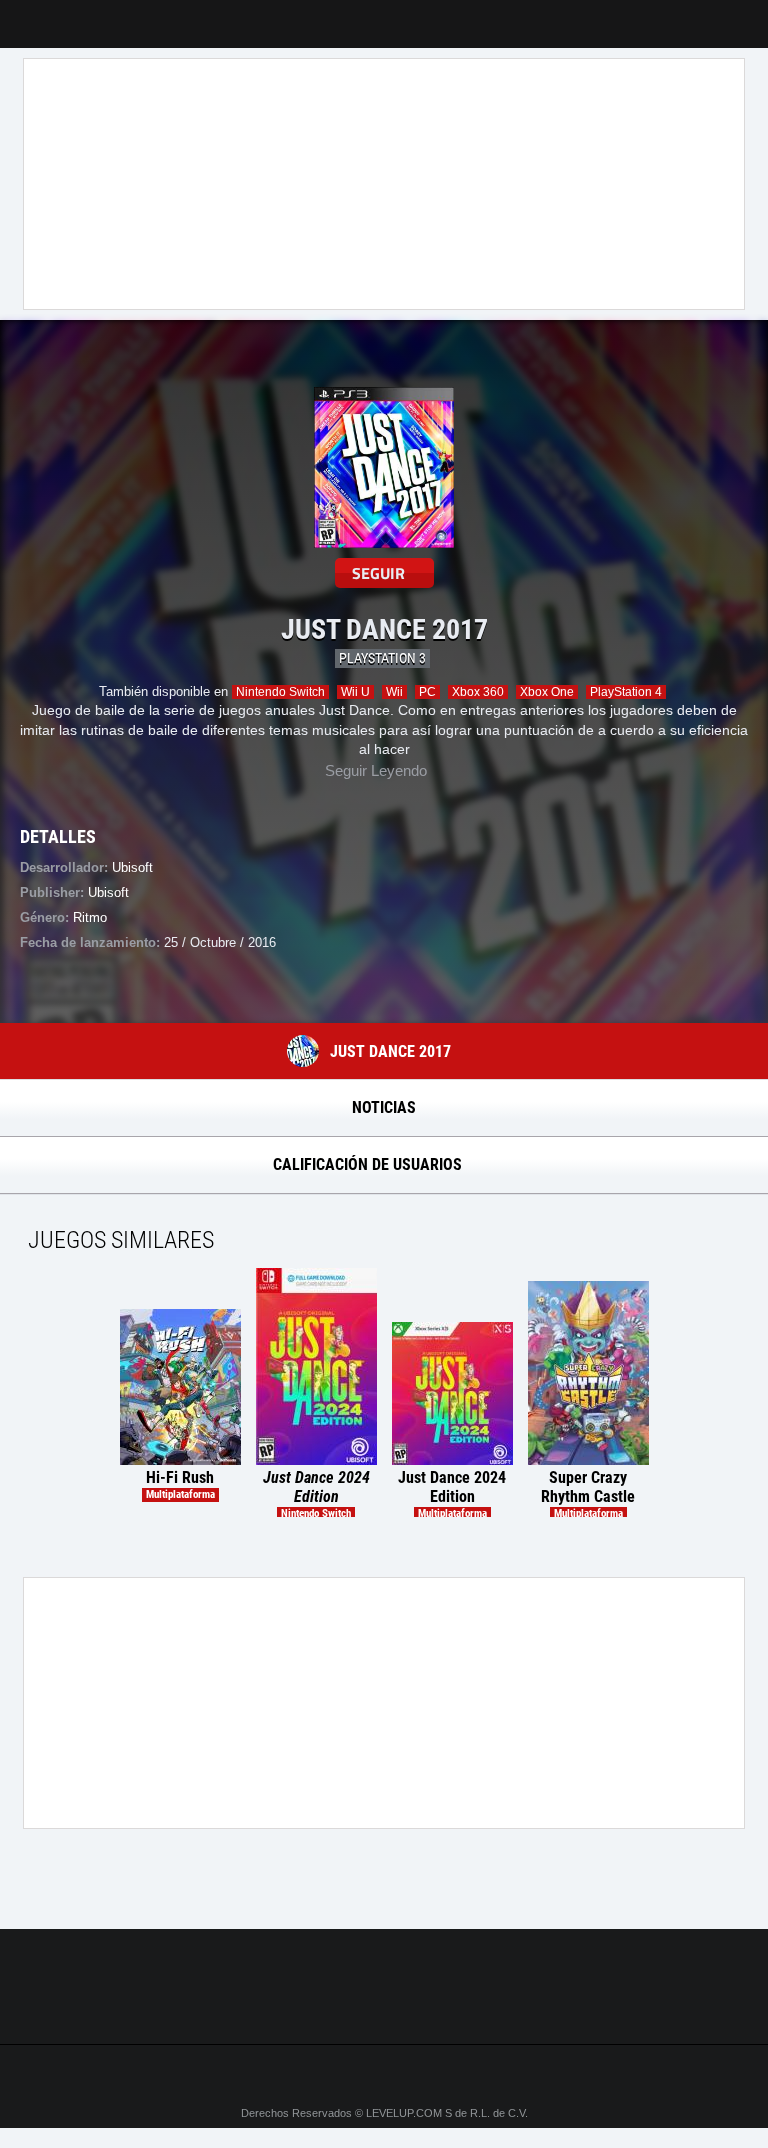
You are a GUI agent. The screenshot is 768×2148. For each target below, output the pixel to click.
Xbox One (547, 692)
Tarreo (28, 14)
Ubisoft (108, 892)
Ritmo (90, 917)
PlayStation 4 (626, 692)
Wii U (355, 692)
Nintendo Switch (280, 692)
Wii (394, 692)
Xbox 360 (478, 692)
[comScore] (384, 2007)
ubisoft (132, 867)
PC (427, 692)
